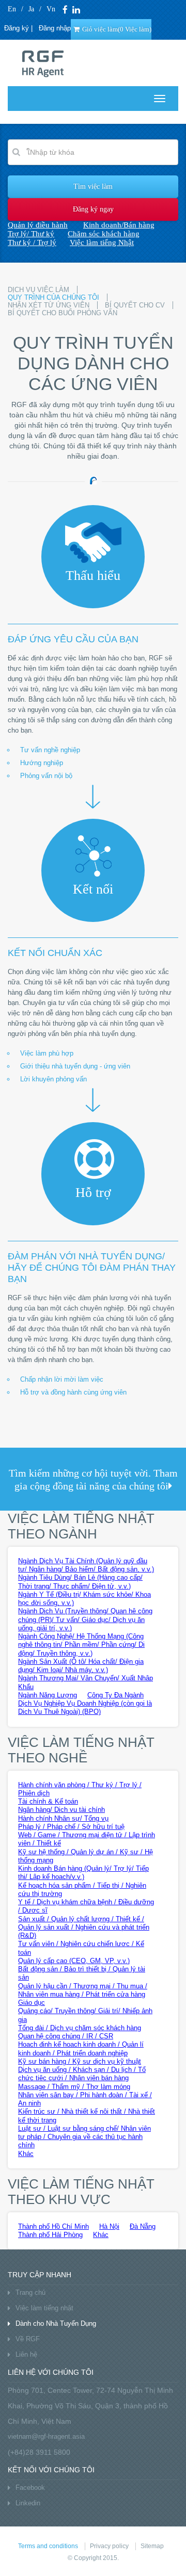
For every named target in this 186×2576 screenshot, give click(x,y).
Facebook (30, 2488)
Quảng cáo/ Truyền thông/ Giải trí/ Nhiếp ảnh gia (85, 2015)
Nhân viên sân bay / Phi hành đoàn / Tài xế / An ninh (85, 2099)
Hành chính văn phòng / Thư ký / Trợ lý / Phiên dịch (80, 1789)
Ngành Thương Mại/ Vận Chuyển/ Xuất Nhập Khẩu (86, 1682)
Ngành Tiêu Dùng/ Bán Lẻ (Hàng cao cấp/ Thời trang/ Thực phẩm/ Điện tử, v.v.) (80, 1582)
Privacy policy (109, 2546)
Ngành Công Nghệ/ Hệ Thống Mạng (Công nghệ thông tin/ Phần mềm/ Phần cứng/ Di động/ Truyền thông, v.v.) (81, 1645)
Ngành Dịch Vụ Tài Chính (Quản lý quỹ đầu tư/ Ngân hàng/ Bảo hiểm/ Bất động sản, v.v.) (86, 1565)
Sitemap (152, 2546)
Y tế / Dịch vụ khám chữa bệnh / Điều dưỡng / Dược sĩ (86, 1906)
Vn (51, 9)
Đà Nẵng (143, 2226)
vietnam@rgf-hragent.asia (46, 2436)
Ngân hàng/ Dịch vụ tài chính (61, 1810)
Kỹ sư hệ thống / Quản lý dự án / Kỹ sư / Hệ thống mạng (86, 1856)
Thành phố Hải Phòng (50, 2235)
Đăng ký (17, 28)
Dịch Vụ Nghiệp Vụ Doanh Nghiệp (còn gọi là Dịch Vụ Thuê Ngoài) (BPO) (85, 1707)
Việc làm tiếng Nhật (102, 242)
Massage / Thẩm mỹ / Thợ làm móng (74, 2087)
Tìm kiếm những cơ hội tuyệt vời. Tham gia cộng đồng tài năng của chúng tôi (93, 1479)
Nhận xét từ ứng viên (49, 305)
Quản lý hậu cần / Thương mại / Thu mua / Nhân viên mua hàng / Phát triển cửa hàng (83, 1990)
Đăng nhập (55, 28)
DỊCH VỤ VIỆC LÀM (38, 290)
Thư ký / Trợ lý (32, 242)
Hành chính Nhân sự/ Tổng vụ (63, 1818)
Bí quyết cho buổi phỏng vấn (63, 313)
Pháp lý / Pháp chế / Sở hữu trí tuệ (71, 1827)
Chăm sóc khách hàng (104, 234)
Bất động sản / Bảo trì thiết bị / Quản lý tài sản (82, 1973)
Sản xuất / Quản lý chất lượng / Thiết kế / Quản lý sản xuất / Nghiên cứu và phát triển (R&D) (84, 1927)
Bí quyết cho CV (135, 305)
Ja (31, 9)
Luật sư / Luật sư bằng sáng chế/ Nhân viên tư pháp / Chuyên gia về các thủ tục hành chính (84, 2137)
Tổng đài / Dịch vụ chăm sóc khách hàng (80, 2028)
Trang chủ (30, 2293)
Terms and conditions (48, 2546)
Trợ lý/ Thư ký (31, 234)
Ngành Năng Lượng (48, 1695)
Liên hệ (26, 2354)
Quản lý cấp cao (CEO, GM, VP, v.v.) (74, 1961)
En (12, 9)
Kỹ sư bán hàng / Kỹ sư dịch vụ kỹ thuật (80, 2061)
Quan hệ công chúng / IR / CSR (66, 2036)
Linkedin (28, 2503)
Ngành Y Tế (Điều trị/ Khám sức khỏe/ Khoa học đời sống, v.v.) (84, 1599)
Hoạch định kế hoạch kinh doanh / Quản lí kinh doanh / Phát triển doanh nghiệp (81, 2048)
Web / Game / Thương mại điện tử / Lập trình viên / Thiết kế (87, 1839)
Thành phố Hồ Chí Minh (53, 2226)
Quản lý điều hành (38, 225)
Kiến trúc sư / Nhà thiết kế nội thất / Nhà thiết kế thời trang (87, 2116)
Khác (26, 2154)
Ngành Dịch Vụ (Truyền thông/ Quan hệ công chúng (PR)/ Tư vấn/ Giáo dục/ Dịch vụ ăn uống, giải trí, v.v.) (85, 1619)
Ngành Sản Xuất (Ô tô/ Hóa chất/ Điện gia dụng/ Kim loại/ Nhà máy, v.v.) (81, 1666)
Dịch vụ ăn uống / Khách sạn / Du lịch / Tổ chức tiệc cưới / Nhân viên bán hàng (82, 2074)
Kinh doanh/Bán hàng (119, 225)
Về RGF (28, 2339)
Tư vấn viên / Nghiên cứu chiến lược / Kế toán (81, 1948)
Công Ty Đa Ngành (115, 1695)
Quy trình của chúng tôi (53, 297)
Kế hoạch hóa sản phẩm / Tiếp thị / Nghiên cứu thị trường (82, 1890)
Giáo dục (32, 2003)
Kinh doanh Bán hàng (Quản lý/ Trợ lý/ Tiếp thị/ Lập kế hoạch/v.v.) (83, 1873)
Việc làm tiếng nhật (44, 2308)
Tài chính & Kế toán (48, 1801)
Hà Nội (109, 2226)
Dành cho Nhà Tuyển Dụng (56, 2323)
